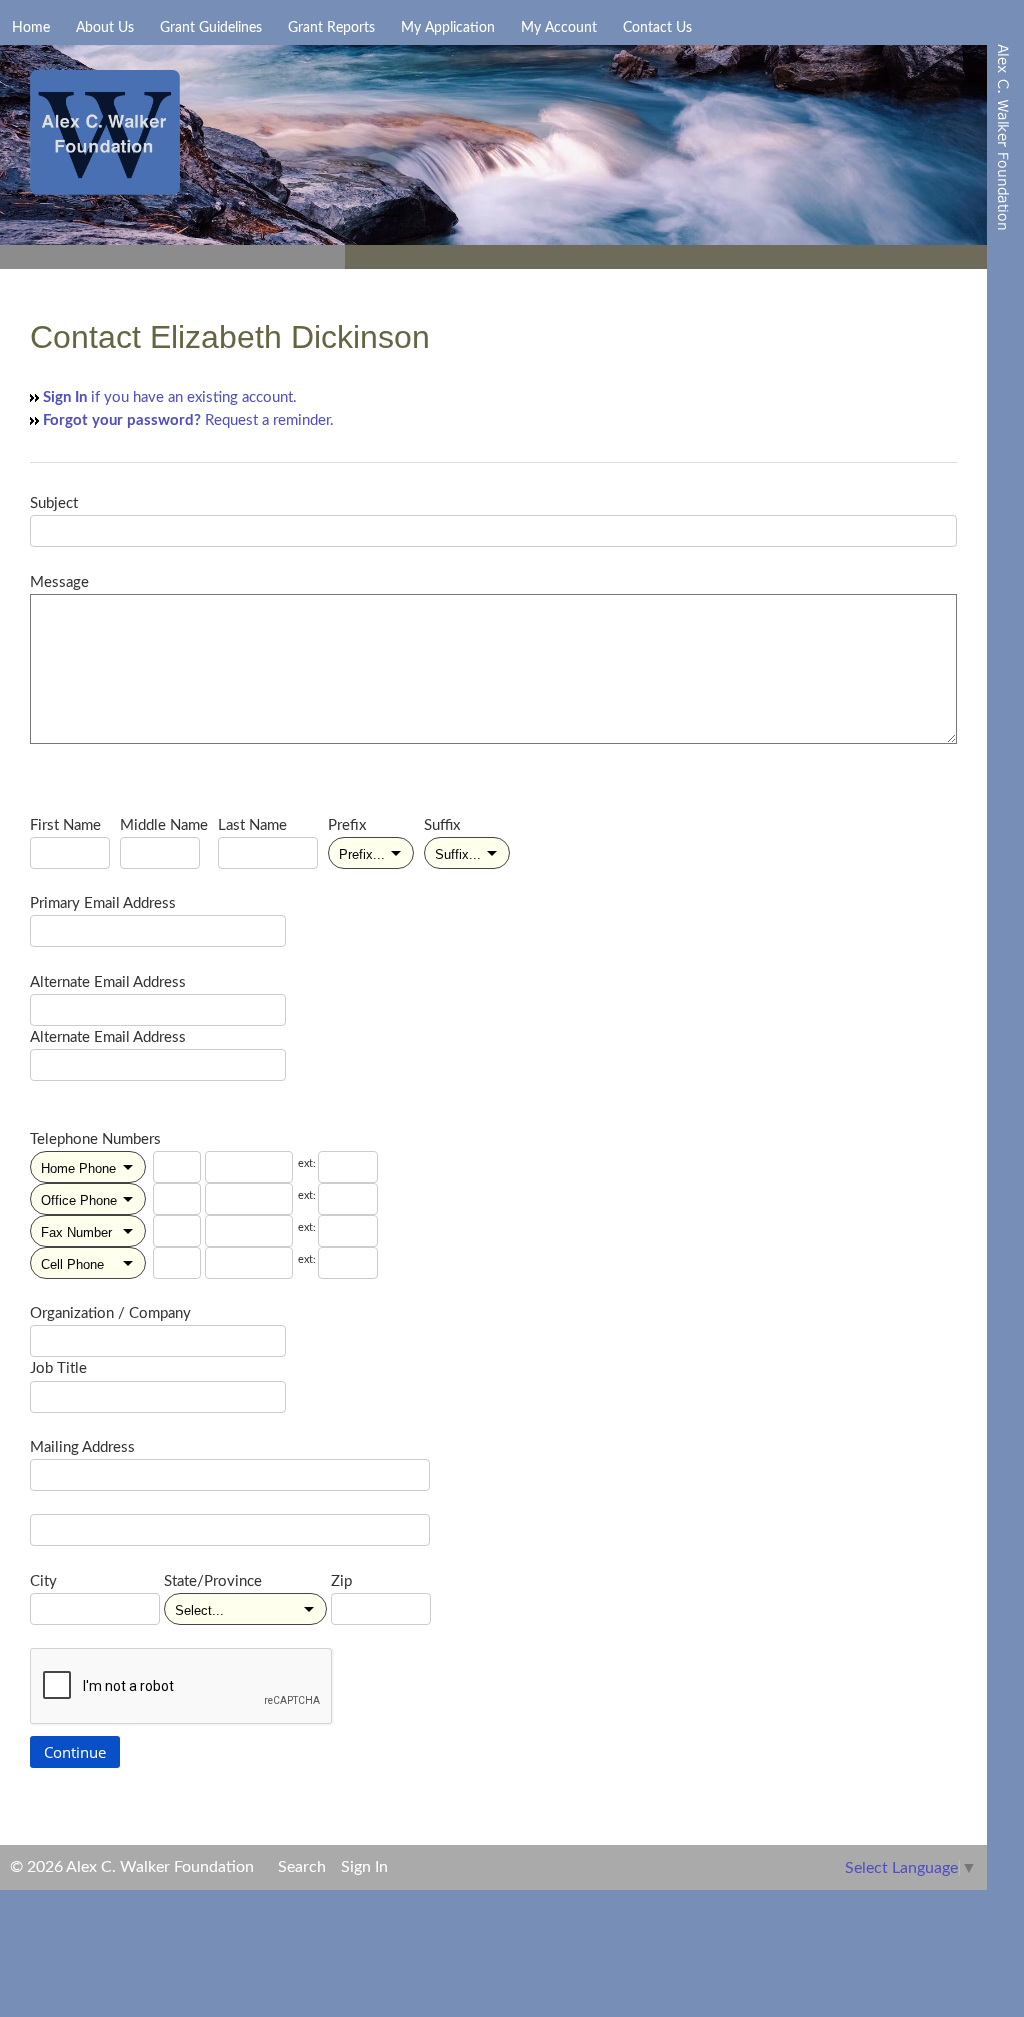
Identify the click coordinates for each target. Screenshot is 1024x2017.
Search (302, 1867)
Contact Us (657, 28)
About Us (105, 28)
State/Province (213, 1581)
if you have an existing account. (170, 397)
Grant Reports (331, 28)
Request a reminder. (188, 420)
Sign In (364, 1867)
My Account (559, 28)
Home (31, 28)
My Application (448, 28)
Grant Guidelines (211, 28)
